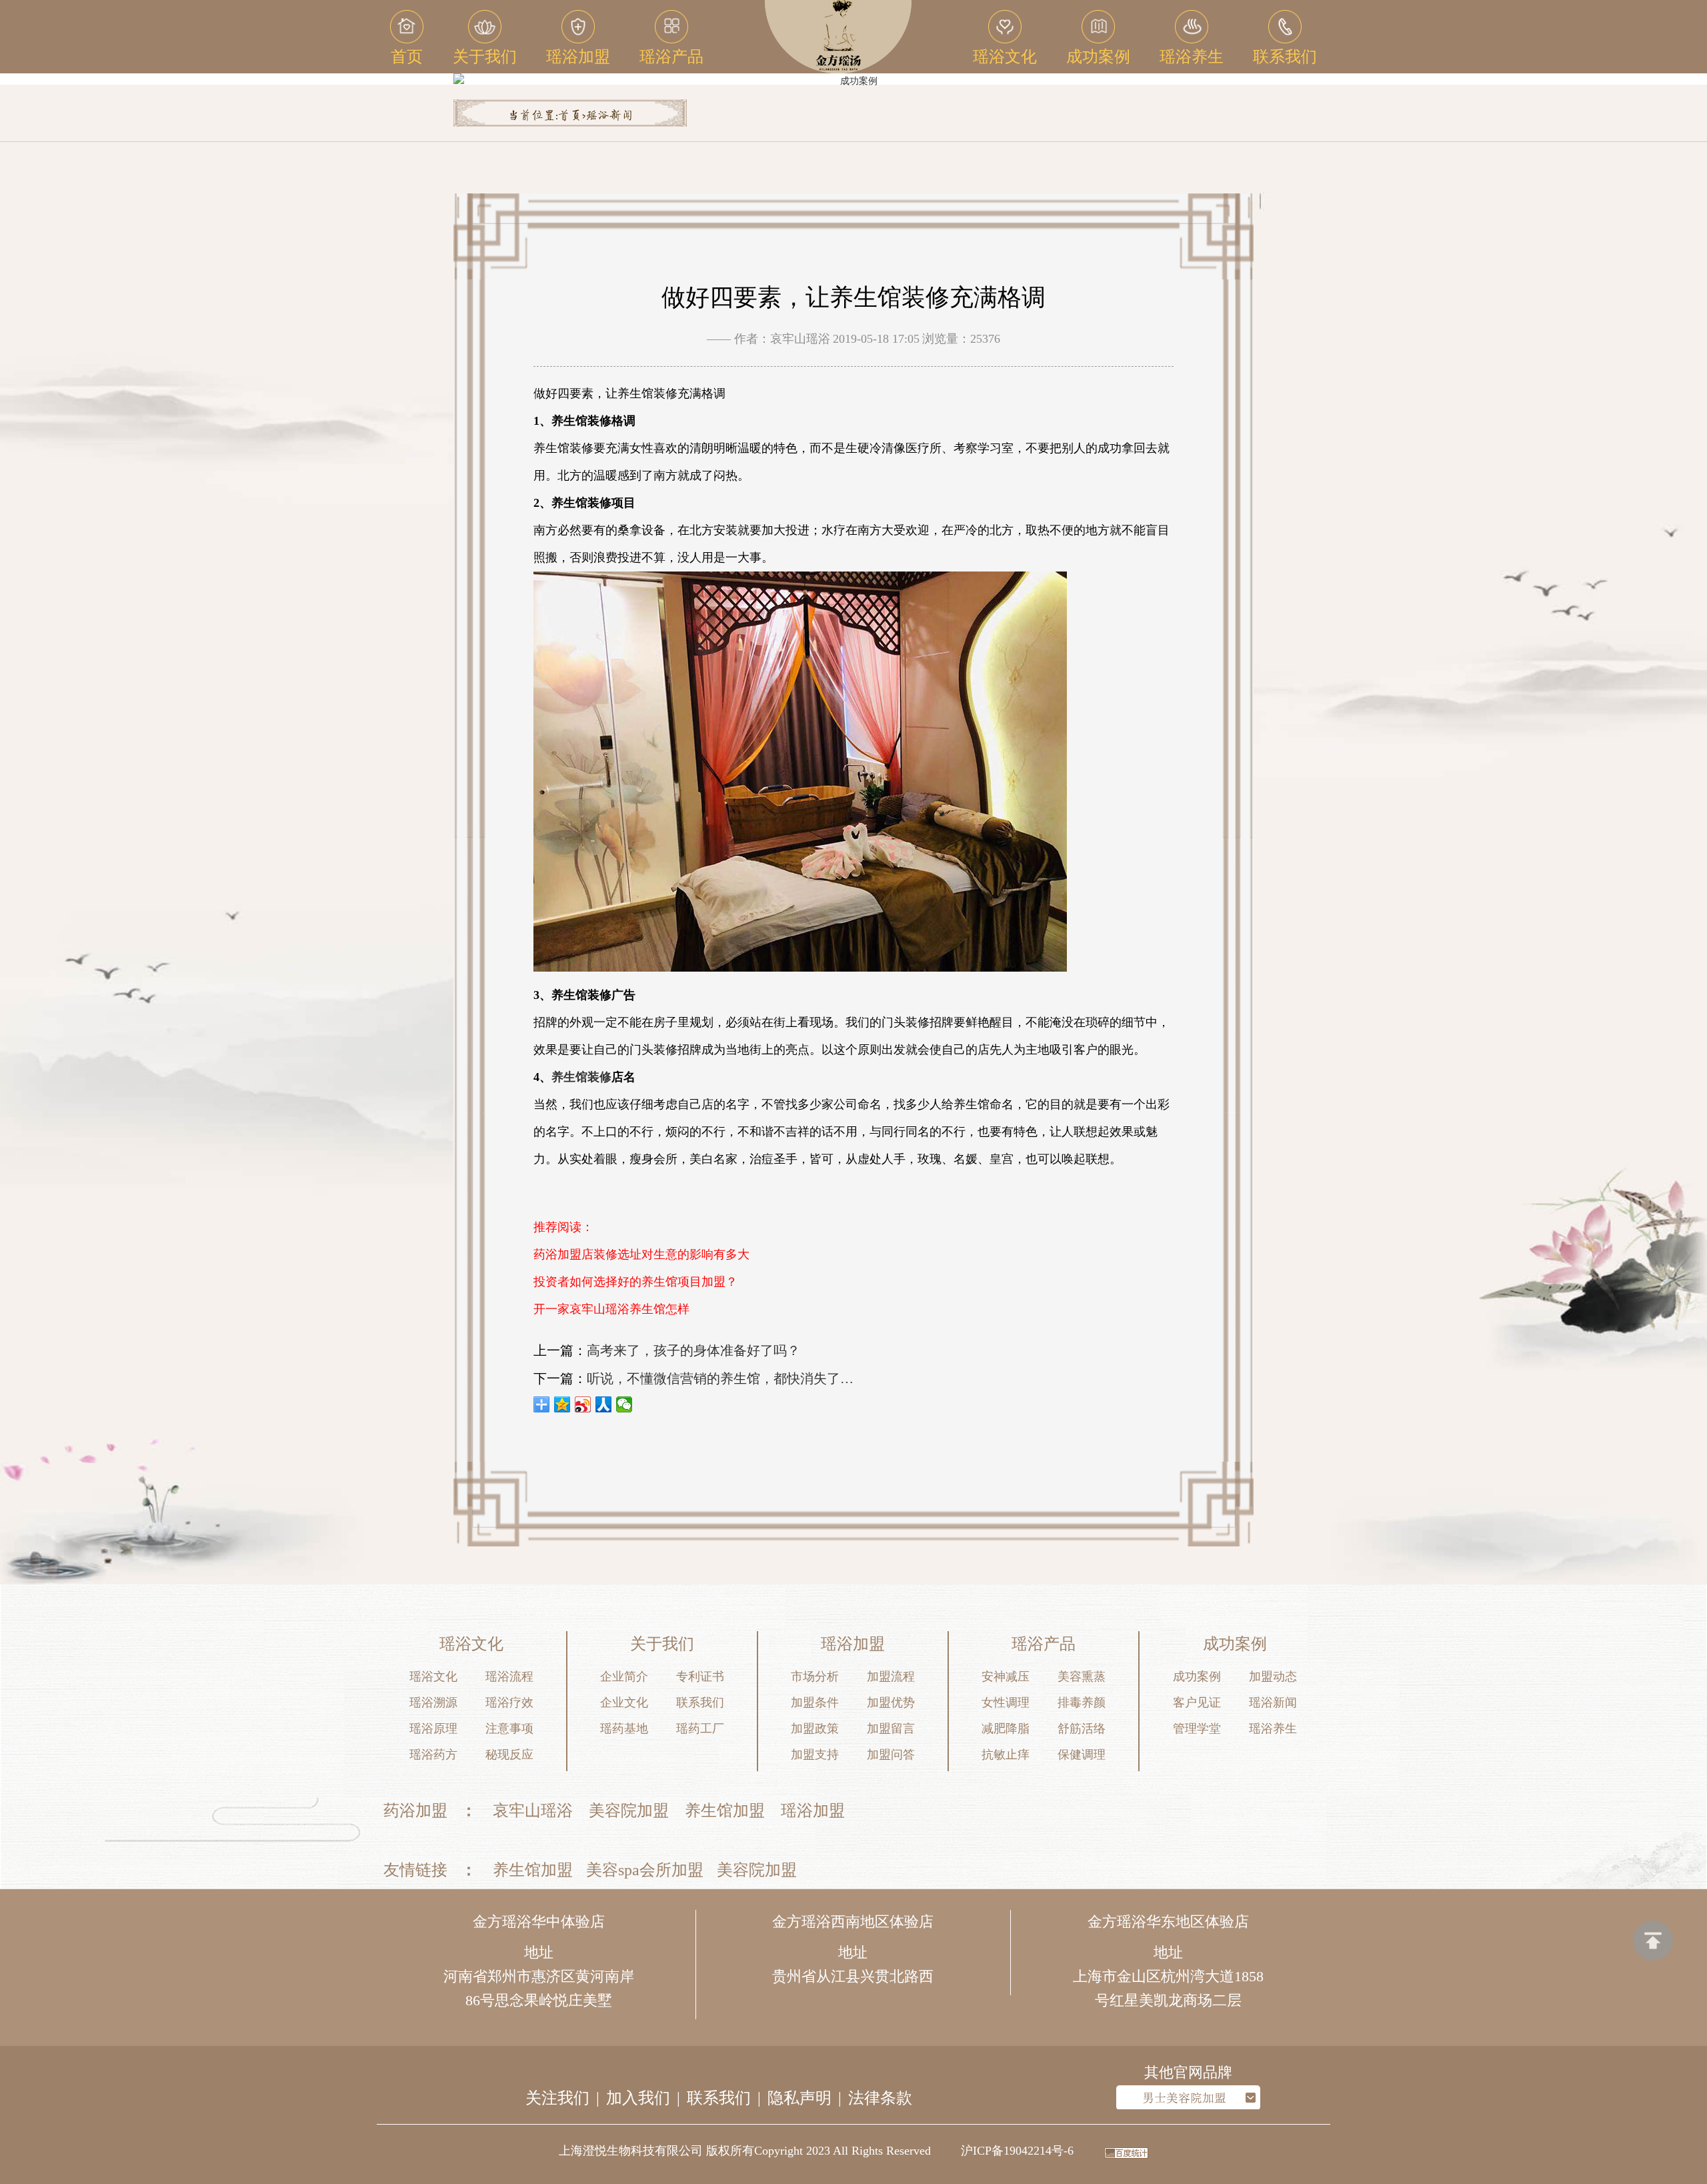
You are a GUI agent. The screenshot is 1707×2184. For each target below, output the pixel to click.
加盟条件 (815, 1703)
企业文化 (624, 1703)
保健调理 (1082, 1755)
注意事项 (509, 1729)
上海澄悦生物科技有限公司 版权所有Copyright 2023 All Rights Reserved (745, 2151)
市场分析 (815, 1677)
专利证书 (700, 1677)
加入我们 (638, 2098)
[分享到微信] (624, 1404)
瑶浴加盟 (813, 1811)
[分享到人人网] (604, 1404)
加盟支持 (815, 1755)
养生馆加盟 (725, 1811)
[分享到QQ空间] (562, 1404)
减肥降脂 (1006, 1729)
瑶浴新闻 (609, 116)
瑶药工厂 (700, 1729)
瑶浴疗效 (509, 1703)
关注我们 (557, 2098)
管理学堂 (1197, 1729)
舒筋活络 (1082, 1729)
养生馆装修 (581, 1077)
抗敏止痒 (1006, 1755)
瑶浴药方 (433, 1755)
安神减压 (1006, 1677)
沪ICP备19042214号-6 (1017, 2151)
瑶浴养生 (1273, 1729)
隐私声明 (799, 2098)
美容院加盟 (629, 1811)
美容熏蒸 (1082, 1677)
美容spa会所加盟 (645, 1870)
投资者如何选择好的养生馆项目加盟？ (635, 1282)
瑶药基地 (624, 1729)
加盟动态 (1273, 1677)
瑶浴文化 (433, 1677)
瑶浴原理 (433, 1729)
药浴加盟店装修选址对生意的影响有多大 (641, 1254)
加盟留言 (891, 1729)
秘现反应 (509, 1755)
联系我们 (700, 1703)
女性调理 (1006, 1703)
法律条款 (880, 2098)
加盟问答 (891, 1755)
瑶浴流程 (509, 1677)
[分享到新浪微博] (583, 1404)
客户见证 (1197, 1703)
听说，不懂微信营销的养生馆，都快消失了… (720, 1378)
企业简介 (624, 1677)
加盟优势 (891, 1703)
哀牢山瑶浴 (533, 1811)
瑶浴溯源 (433, 1703)
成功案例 (1197, 1677)
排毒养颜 (1082, 1703)
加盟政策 (815, 1729)
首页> (572, 116)
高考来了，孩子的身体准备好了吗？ (693, 1350)
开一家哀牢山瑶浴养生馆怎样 (611, 1309)
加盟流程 (891, 1677)
